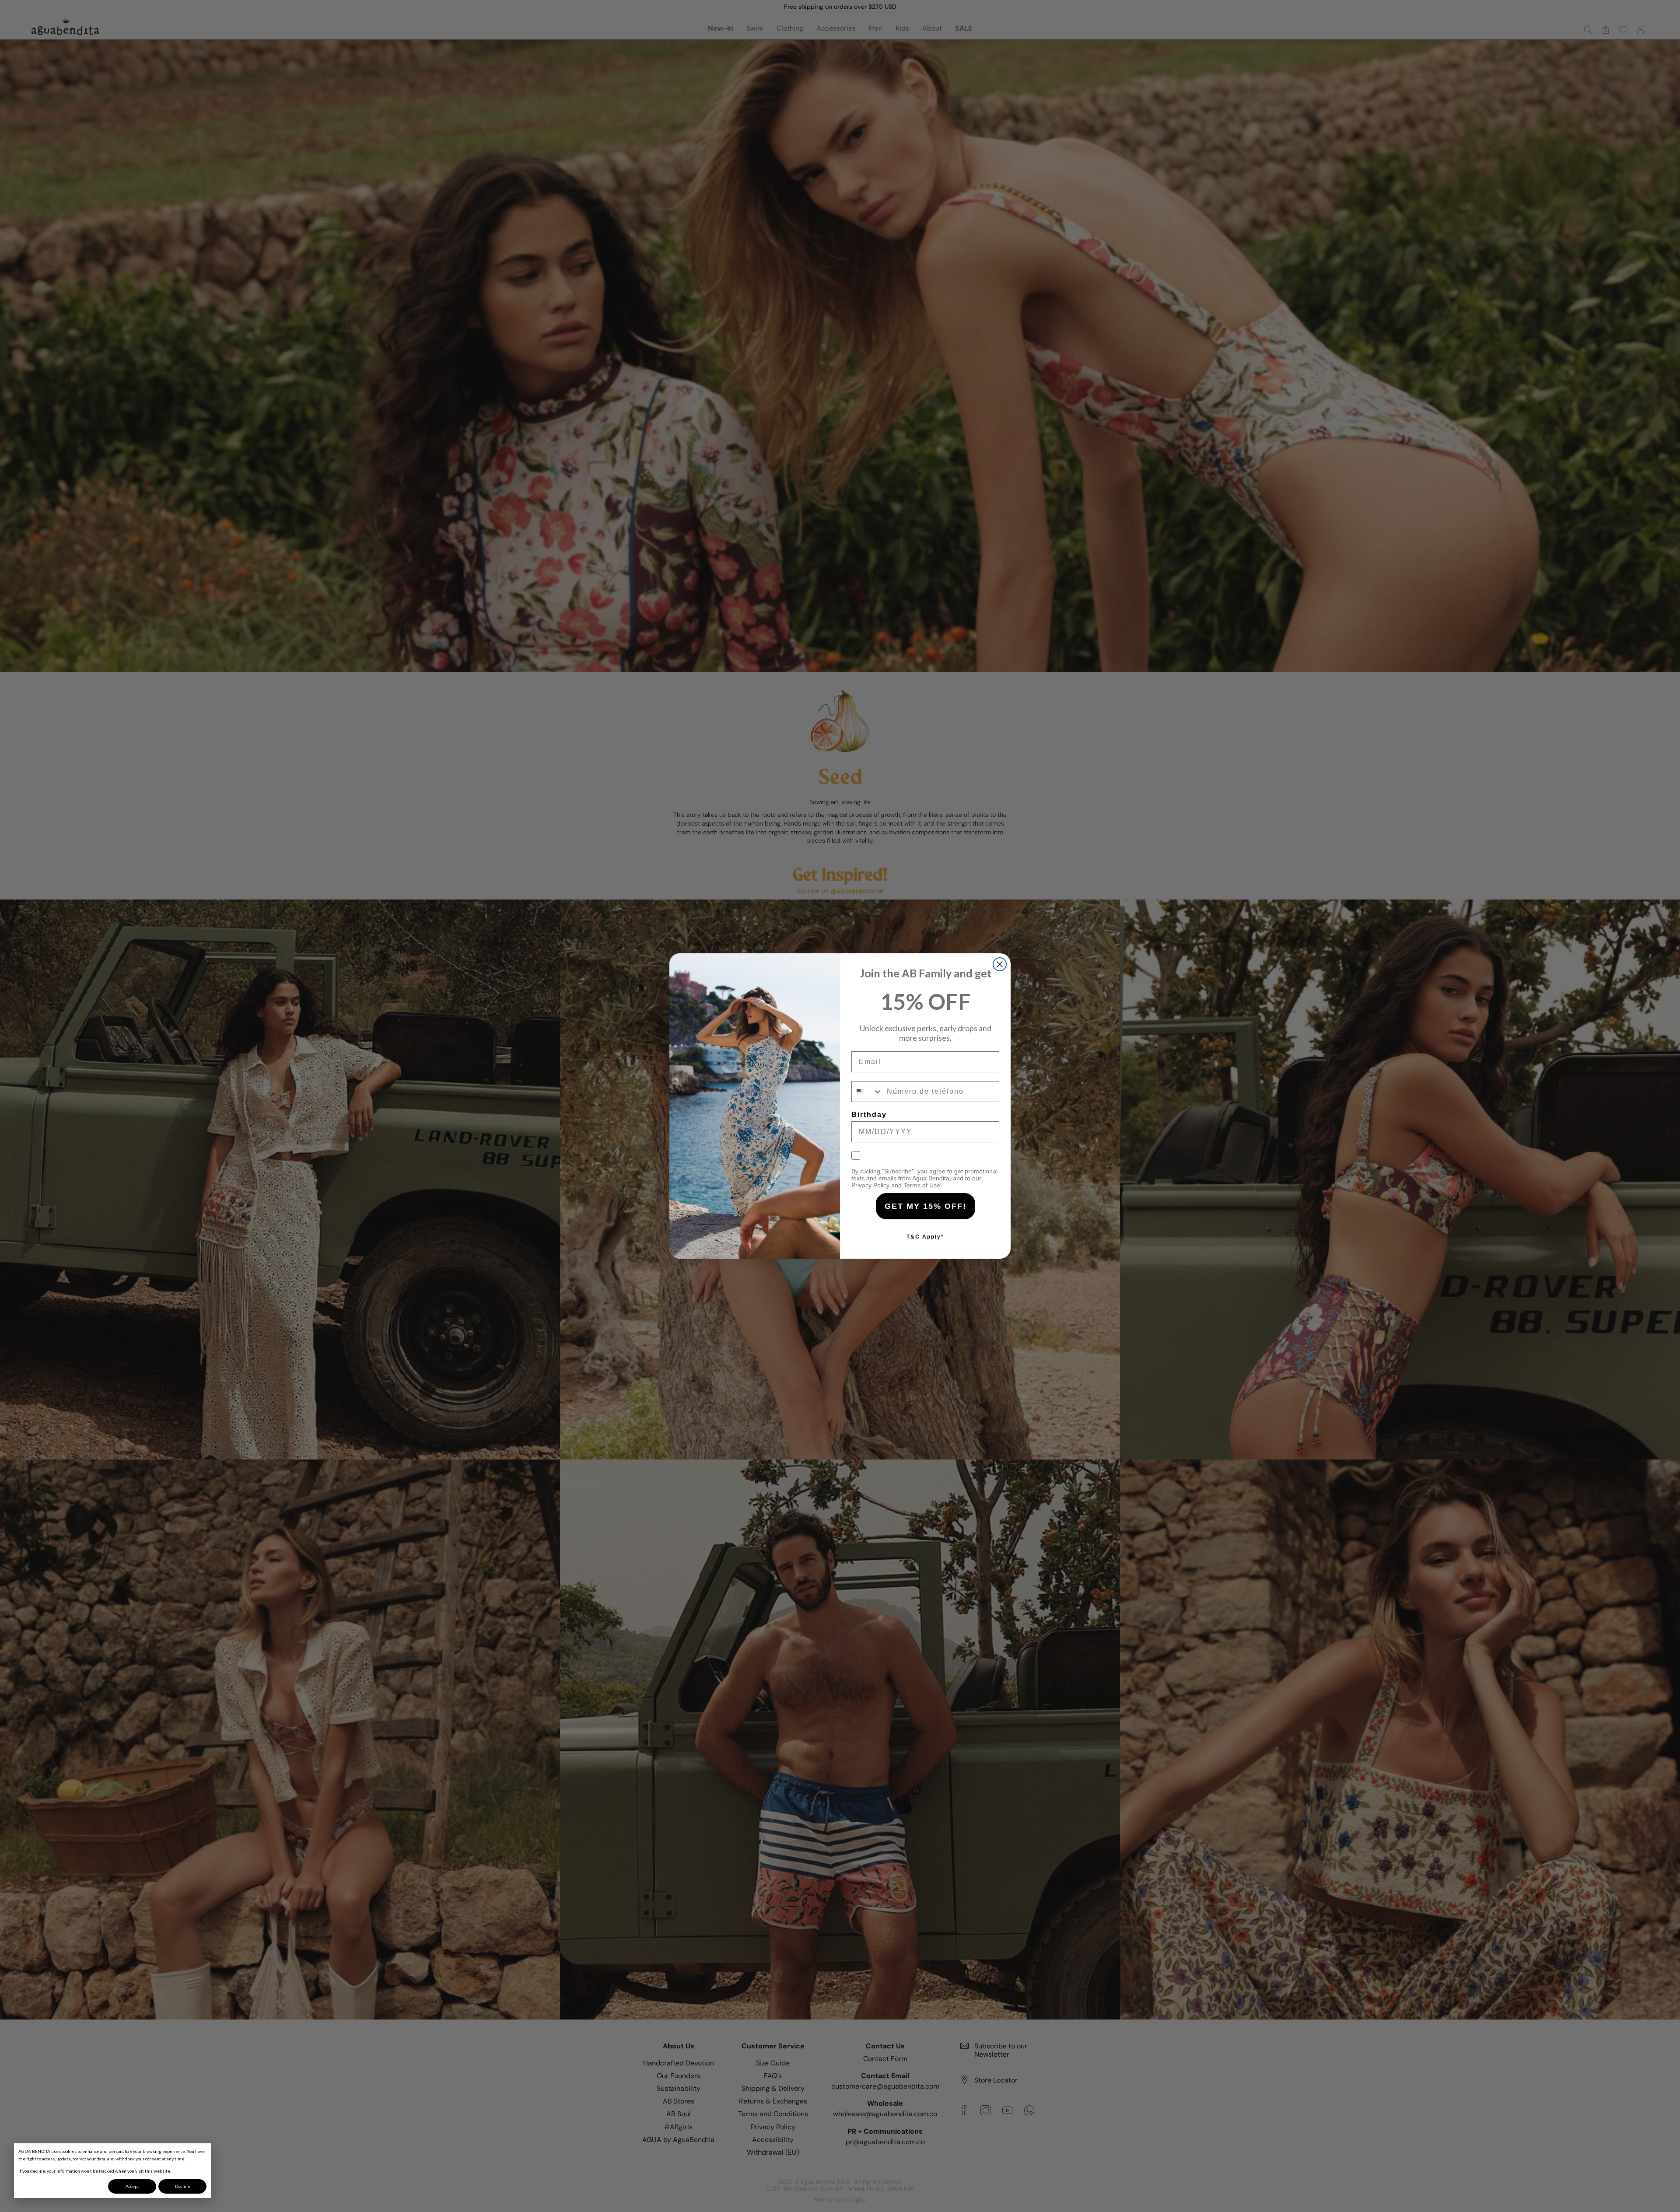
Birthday (869, 1115)
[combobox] (867, 1092)
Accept (132, 2186)
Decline (183, 2186)
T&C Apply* (925, 1237)
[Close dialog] (1000, 964)
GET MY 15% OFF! (926, 1206)
